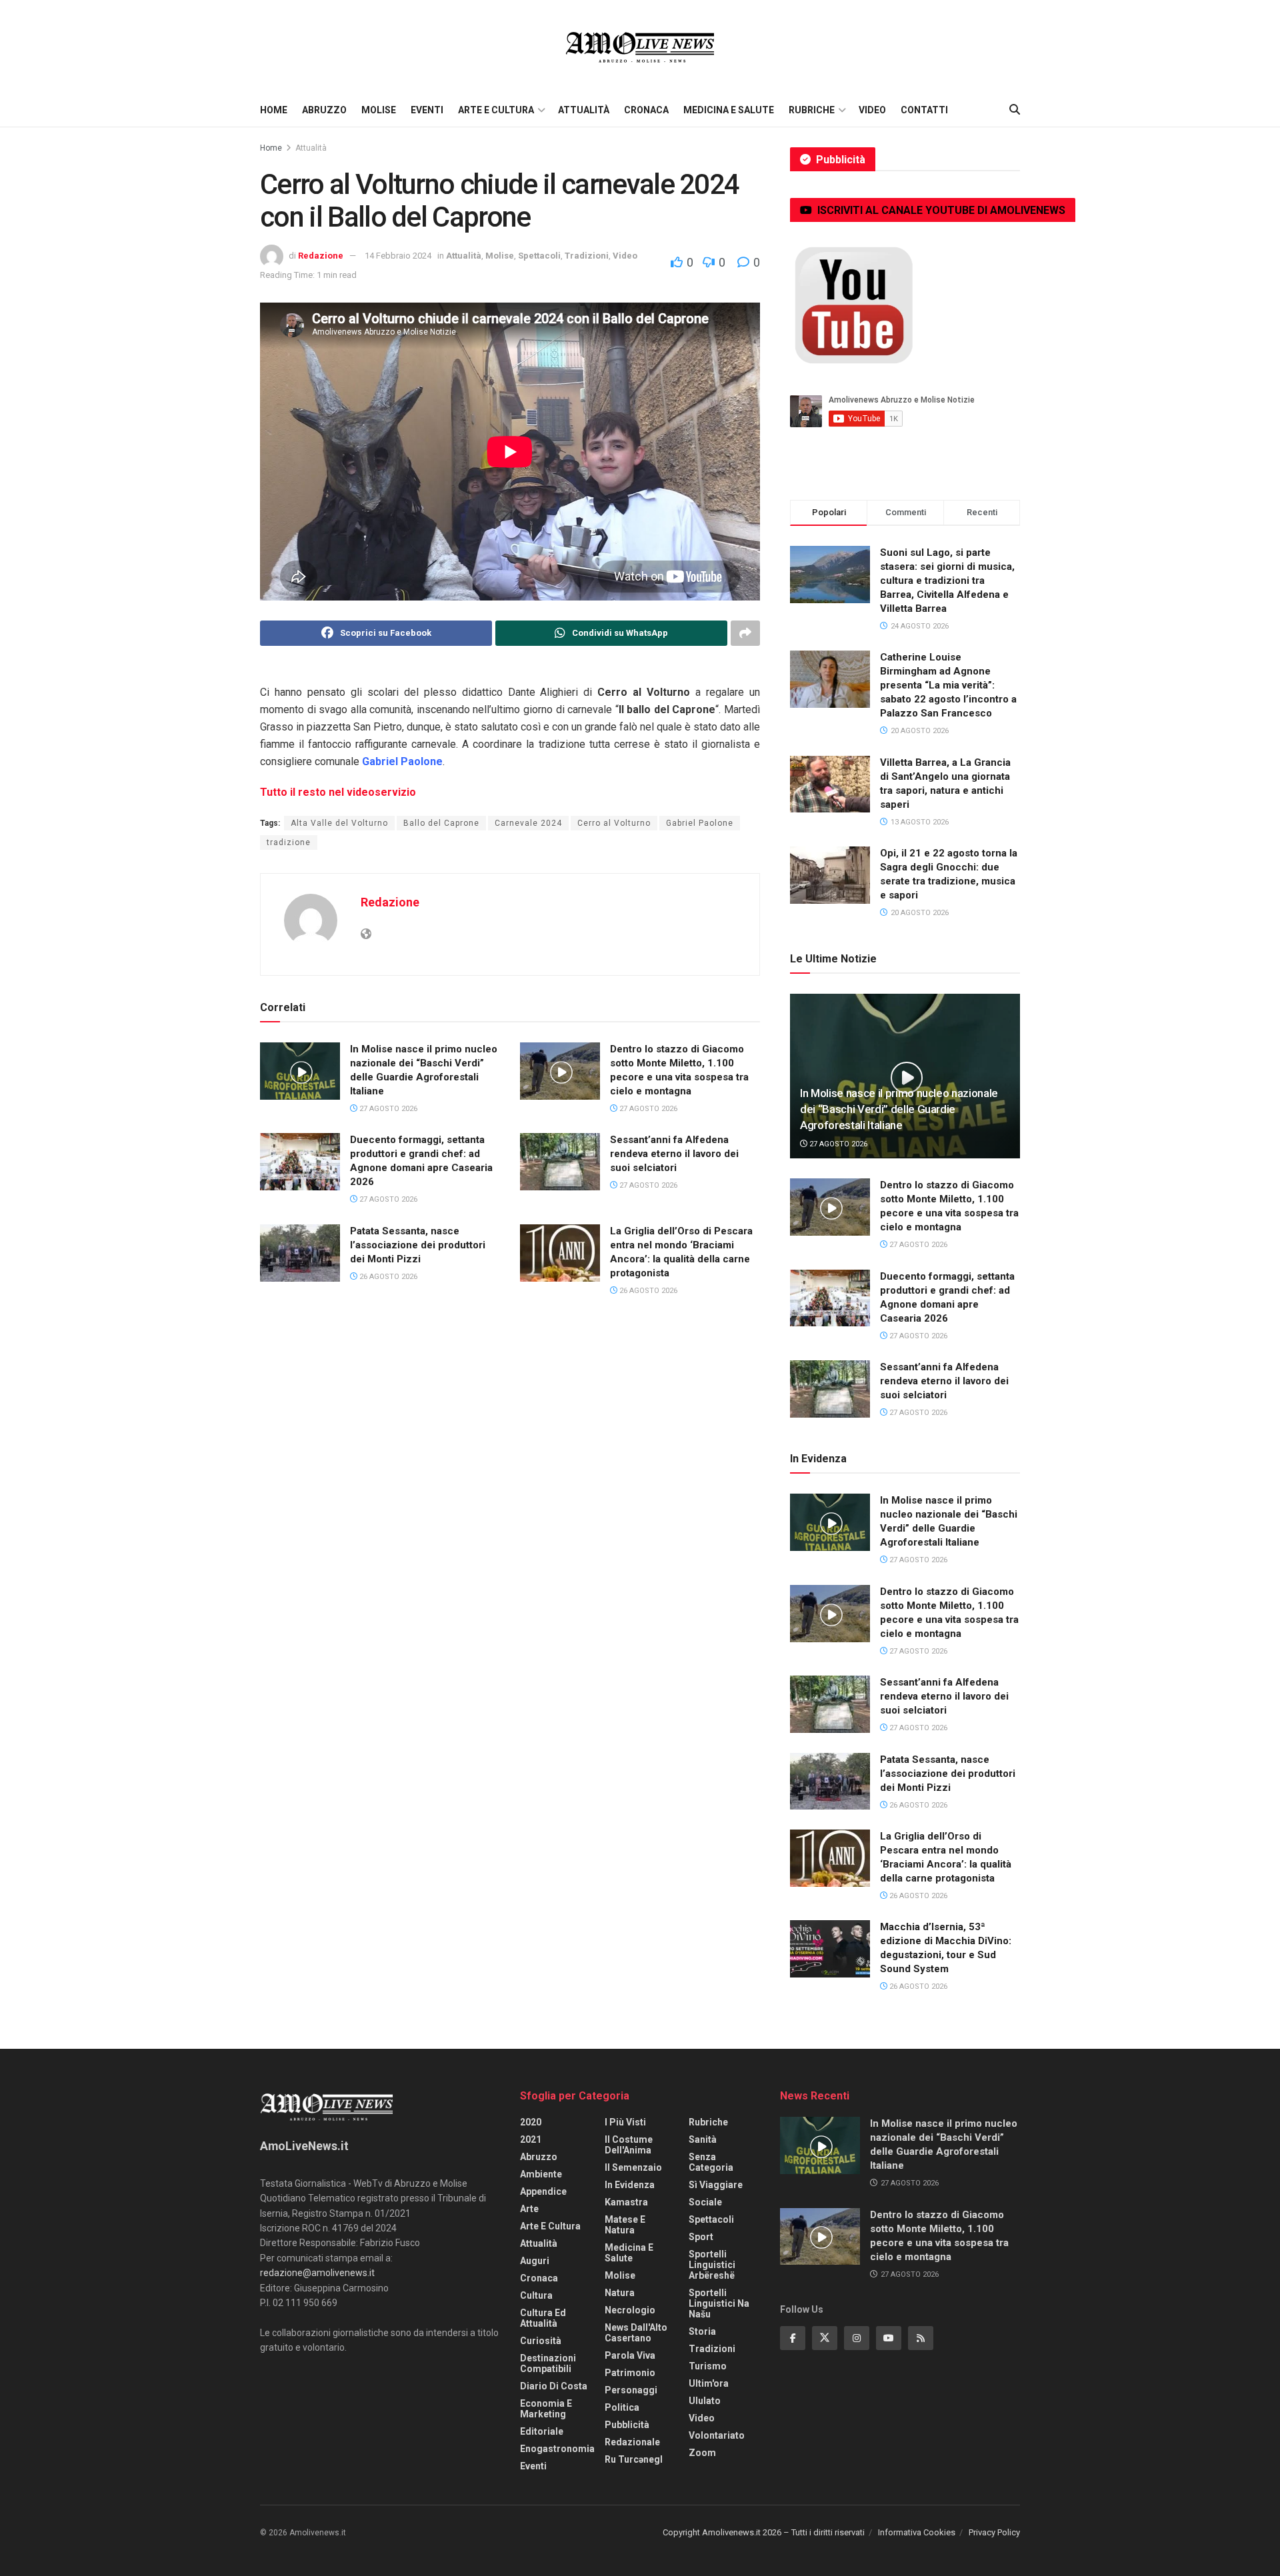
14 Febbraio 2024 (398, 256)
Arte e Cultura (496, 110)
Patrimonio (630, 2373)
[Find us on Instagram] (857, 2338)
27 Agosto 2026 (387, 1109)
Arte (529, 2209)
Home (274, 110)
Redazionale (632, 2442)
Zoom (702, 2453)
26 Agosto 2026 (387, 1277)
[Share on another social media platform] (745, 633)
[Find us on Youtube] (889, 2338)
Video (872, 110)
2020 (531, 2122)
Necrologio (630, 2310)
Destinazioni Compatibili (548, 2363)
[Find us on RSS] (921, 2338)
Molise (379, 110)
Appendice (543, 2191)
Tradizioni (587, 256)
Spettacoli (539, 256)
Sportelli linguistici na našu (719, 2303)
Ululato (705, 2401)
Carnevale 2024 (528, 823)
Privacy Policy (994, 2532)
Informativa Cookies (917, 2532)
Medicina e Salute (729, 110)
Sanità (703, 2139)
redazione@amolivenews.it (317, 2273)
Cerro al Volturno (614, 823)
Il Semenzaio (633, 2167)
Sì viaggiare (716, 2185)
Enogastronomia (557, 2449)
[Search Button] (1015, 110)
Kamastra (626, 2202)
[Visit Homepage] (640, 47)
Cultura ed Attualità (543, 2318)
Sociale (705, 2202)
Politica (622, 2407)
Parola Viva (630, 2355)
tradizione (289, 842)
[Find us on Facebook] (793, 2338)
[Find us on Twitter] (825, 2338)
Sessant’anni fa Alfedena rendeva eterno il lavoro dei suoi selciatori (674, 1154)
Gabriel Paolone (700, 823)
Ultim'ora (709, 2383)
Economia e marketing (546, 2409)
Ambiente (541, 2174)
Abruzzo (324, 110)
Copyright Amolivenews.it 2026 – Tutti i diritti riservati (764, 2532)
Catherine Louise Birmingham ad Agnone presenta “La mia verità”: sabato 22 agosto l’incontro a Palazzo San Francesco (948, 685)
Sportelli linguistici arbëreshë (712, 2265)
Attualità (584, 110)
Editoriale (542, 2431)
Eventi (427, 110)
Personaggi (631, 2390)
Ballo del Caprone (441, 823)
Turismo (708, 2366)
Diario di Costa (554, 2386)
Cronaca (646, 110)
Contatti (924, 110)
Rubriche (812, 110)
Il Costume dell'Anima (629, 2145)
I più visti (625, 2122)
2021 (531, 2139)
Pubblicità (627, 2425)
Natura (620, 2293)
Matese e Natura (625, 2225)
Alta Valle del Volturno (339, 823)
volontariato (717, 2435)
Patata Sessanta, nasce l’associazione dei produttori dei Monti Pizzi (418, 1245)
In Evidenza (630, 2185)
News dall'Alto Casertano (636, 2333)
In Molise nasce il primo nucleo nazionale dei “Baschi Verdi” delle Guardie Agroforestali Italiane (899, 1109)
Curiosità (541, 2341)
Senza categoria (711, 2162)
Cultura (536, 2295)
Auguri (535, 2261)
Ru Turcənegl (634, 2459)
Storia (702, 2331)
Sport (701, 2237)
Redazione (321, 256)
